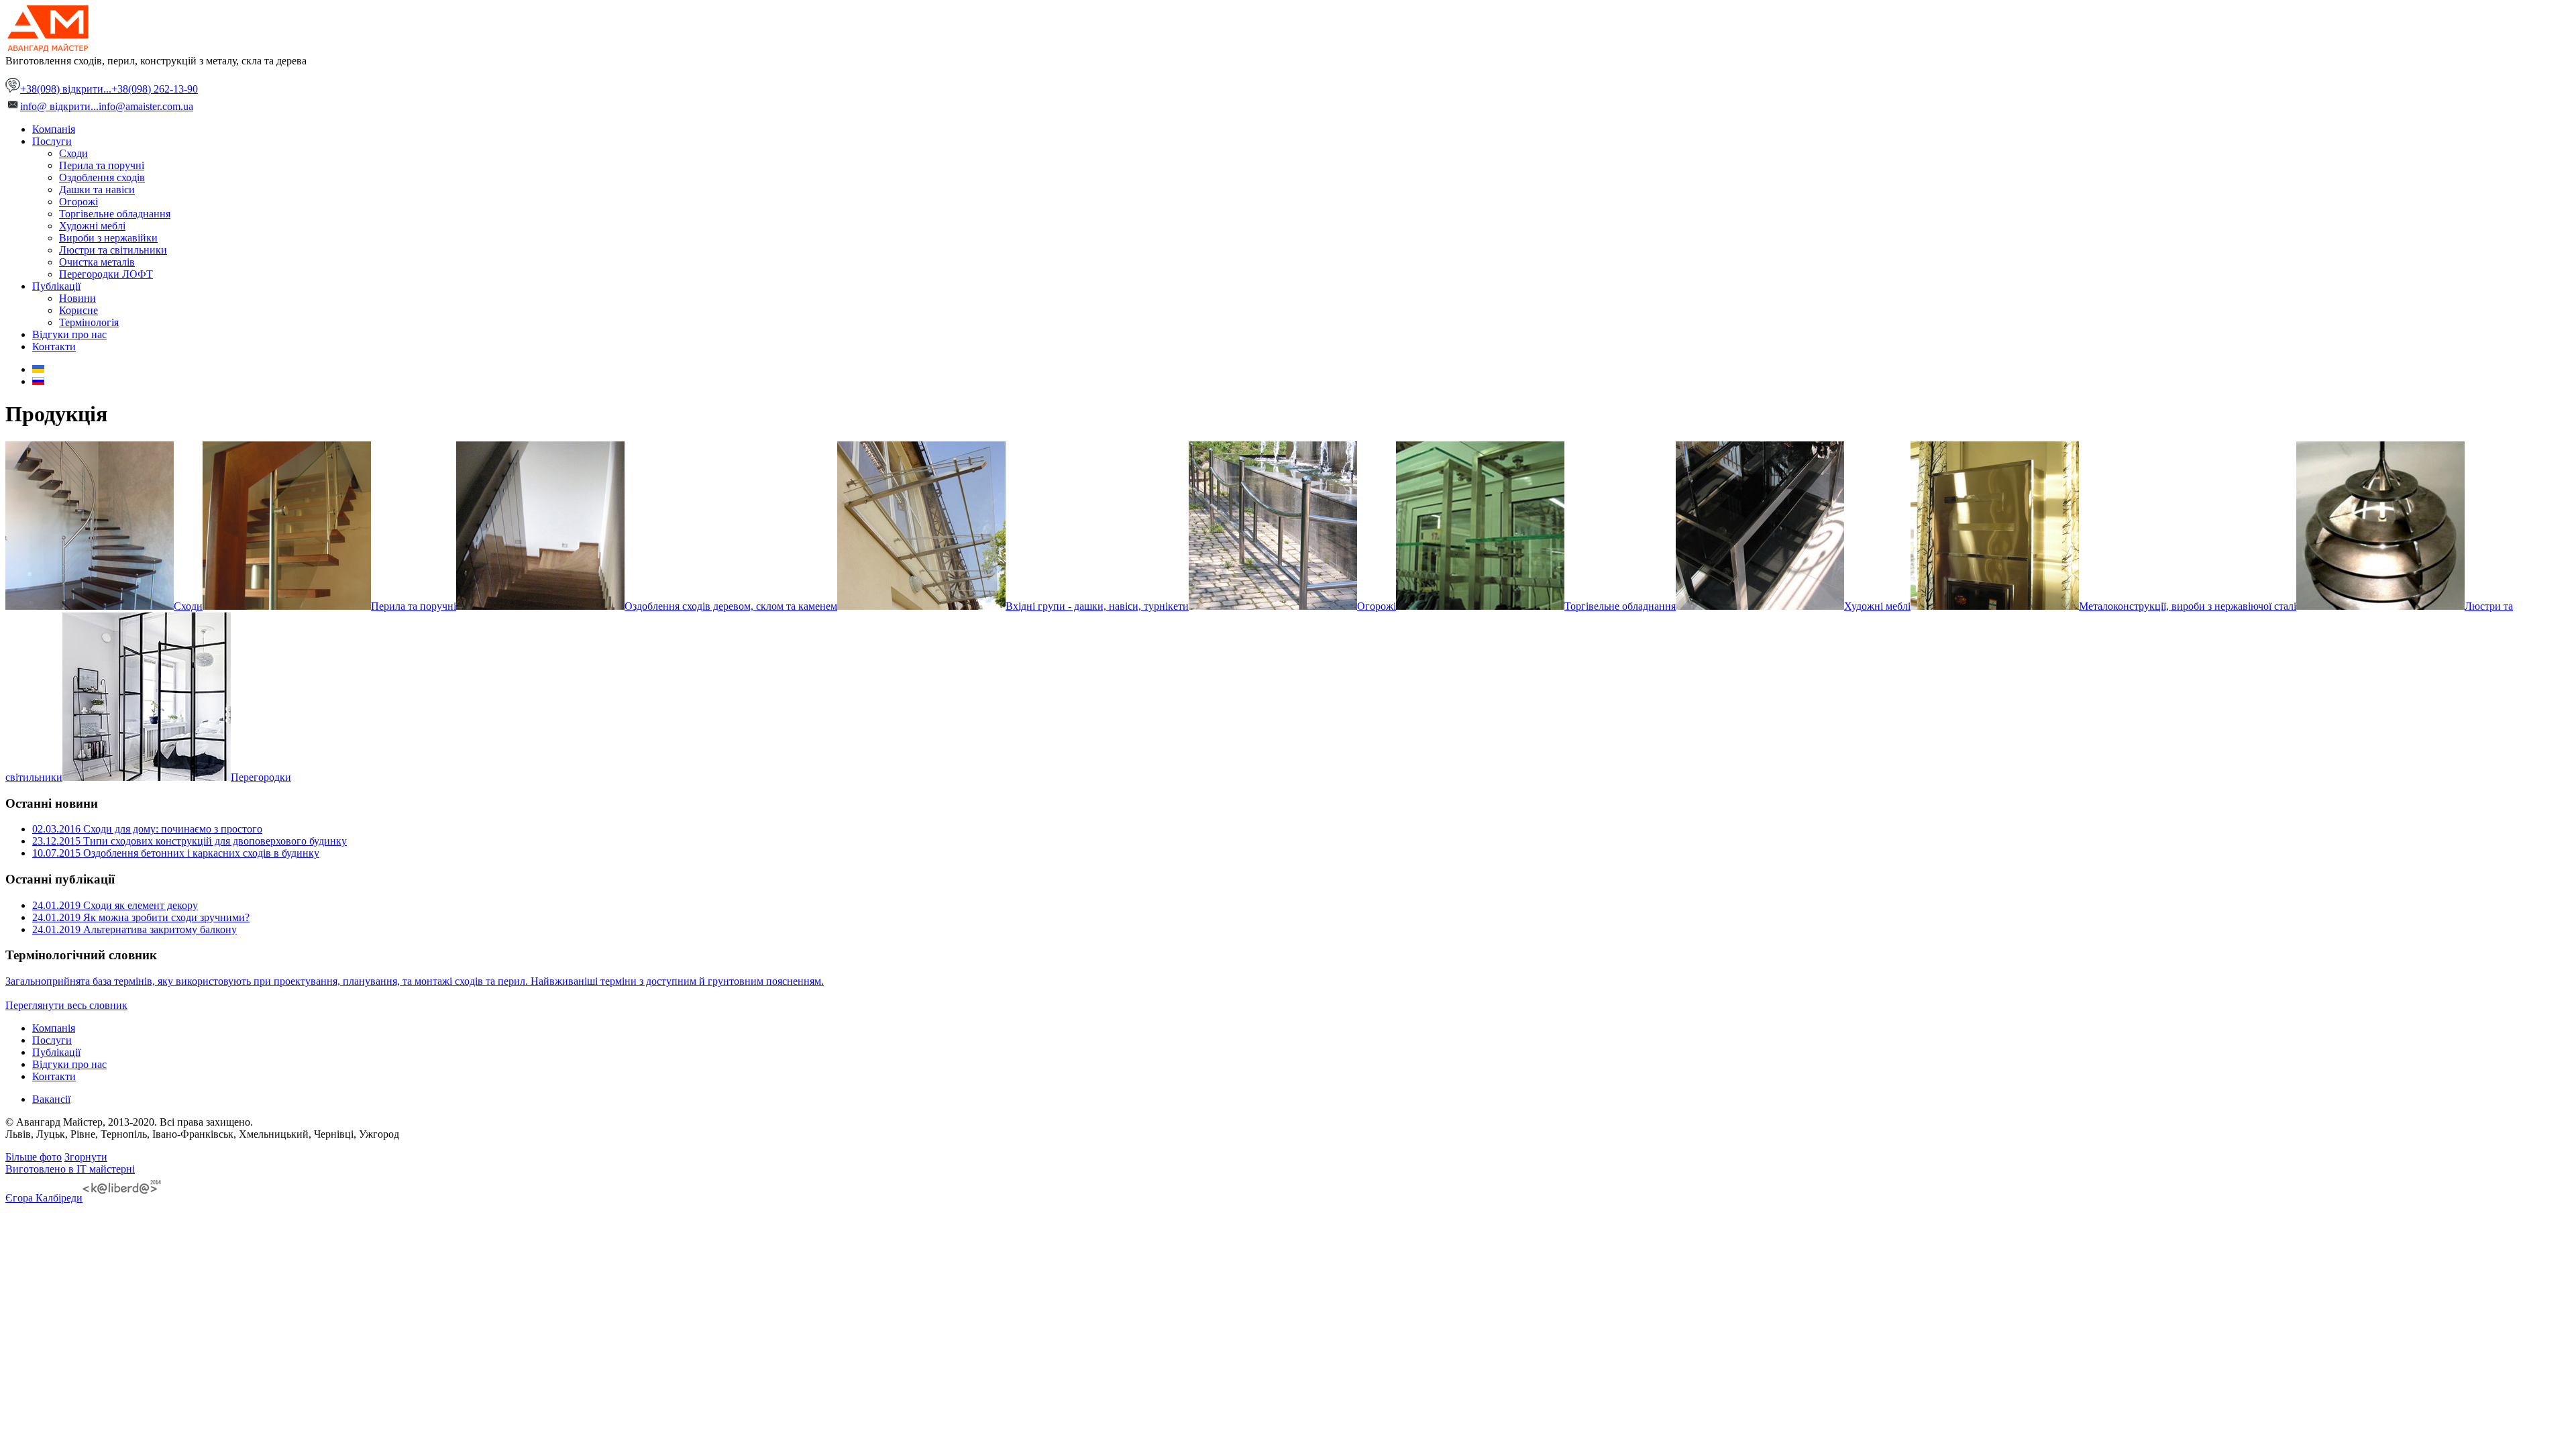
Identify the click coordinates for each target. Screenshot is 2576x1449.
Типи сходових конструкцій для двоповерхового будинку (190, 841)
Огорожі (78, 202)
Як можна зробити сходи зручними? (141, 917)
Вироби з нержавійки (108, 238)
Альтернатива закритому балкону (135, 929)
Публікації (56, 286)
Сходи (73, 153)
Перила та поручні (102, 165)
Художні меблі (92, 226)
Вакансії (51, 1099)
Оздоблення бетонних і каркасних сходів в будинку (176, 853)
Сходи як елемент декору (115, 905)
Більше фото (34, 1157)
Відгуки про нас (69, 334)
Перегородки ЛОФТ (106, 274)
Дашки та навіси (97, 190)
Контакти (54, 346)
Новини (77, 298)
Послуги (52, 141)
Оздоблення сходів (102, 177)
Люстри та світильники (113, 250)
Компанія (54, 129)
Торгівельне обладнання (115, 214)
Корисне (78, 310)
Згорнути (86, 1157)
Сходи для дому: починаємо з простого (147, 829)
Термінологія (89, 322)
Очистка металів (97, 262)
